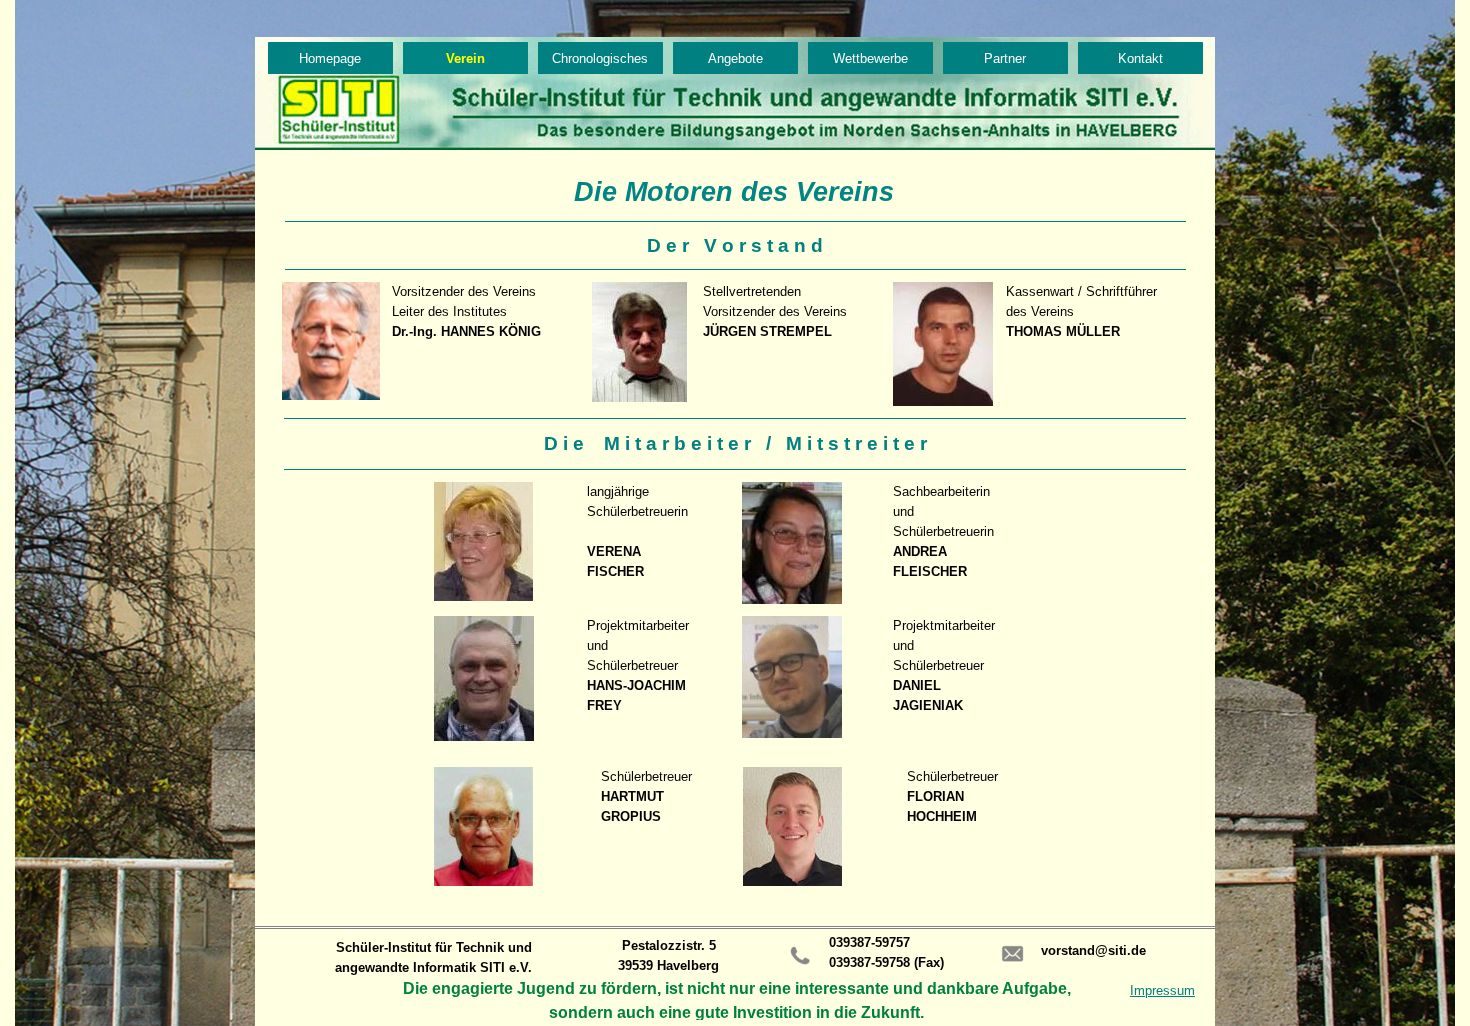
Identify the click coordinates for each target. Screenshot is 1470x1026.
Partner (1005, 58)
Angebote (735, 58)
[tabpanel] (734, 245)
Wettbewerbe (870, 58)
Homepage (330, 58)
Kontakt (1140, 58)
